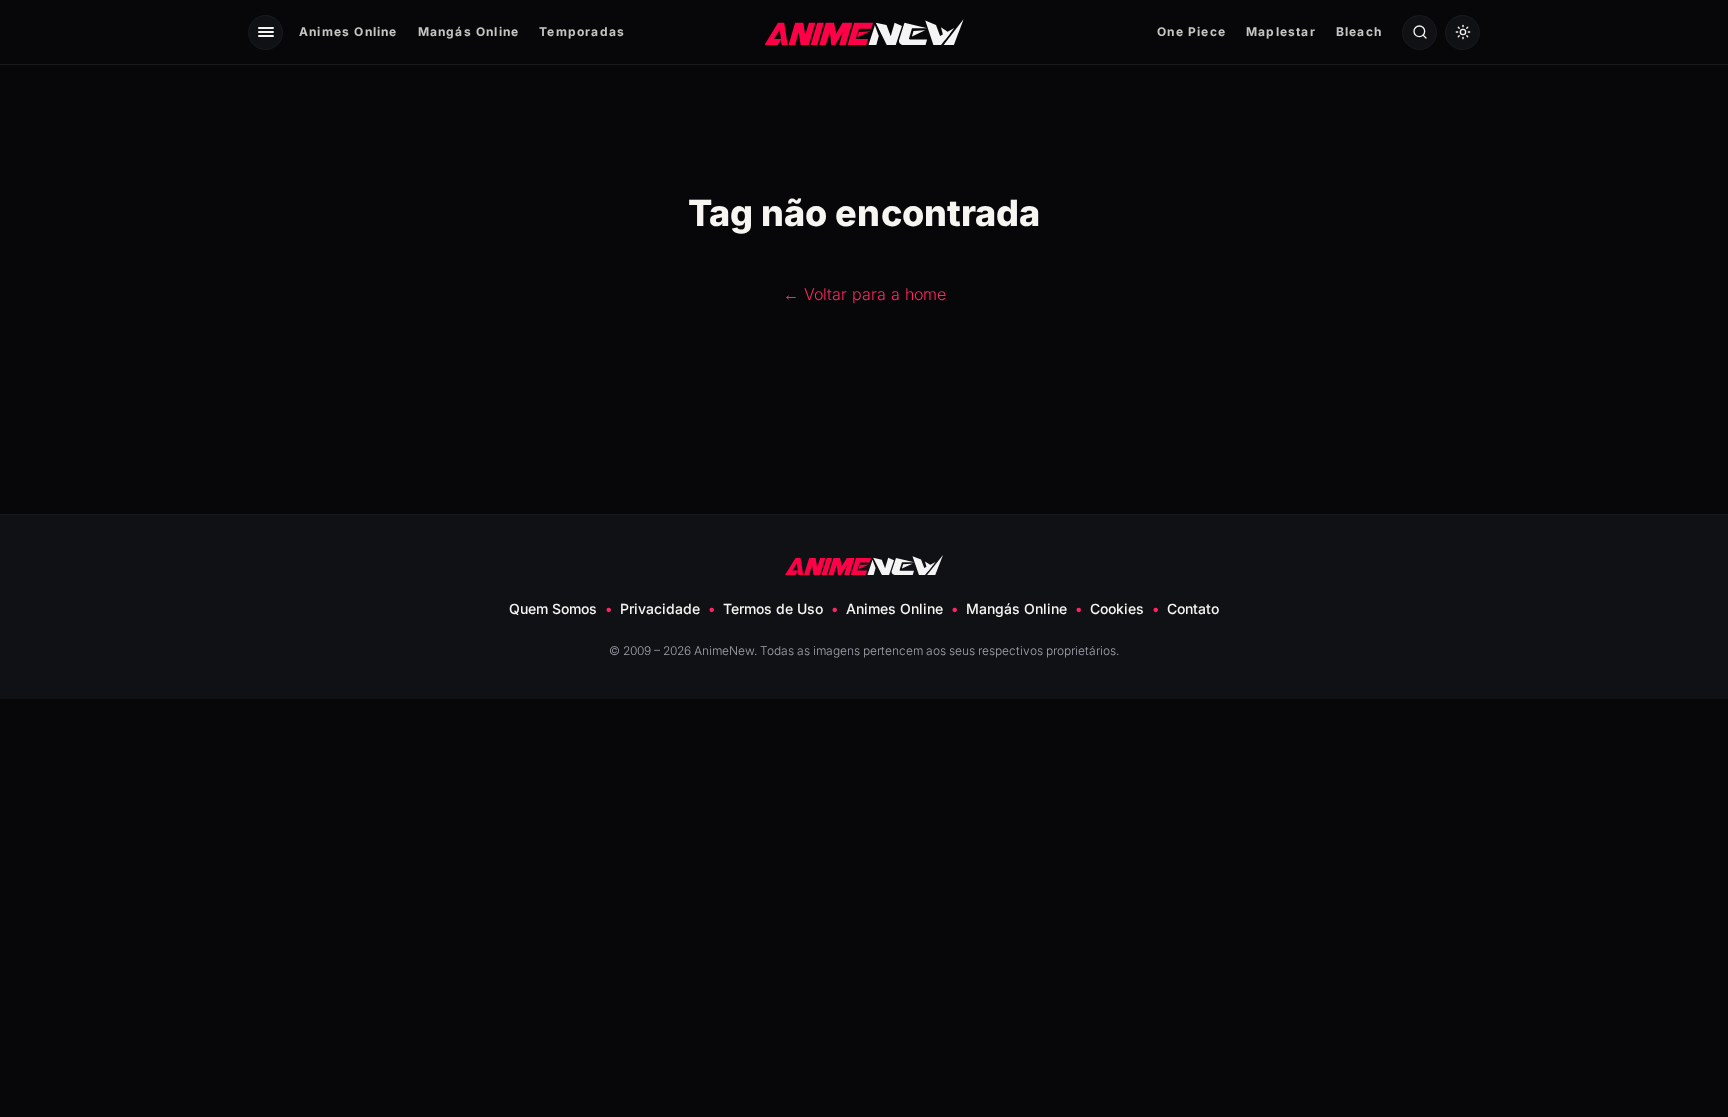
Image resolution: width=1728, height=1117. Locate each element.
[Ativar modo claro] (1462, 32)
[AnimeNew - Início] (864, 31)
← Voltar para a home (864, 294)
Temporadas (582, 31)
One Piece (1191, 31)
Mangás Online (469, 31)
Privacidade (660, 608)
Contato (1193, 608)
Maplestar (1281, 31)
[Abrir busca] (1419, 32)
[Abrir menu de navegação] (265, 32)
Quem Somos (553, 608)
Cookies (1117, 608)
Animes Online (348, 31)
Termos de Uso (773, 608)
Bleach (1359, 31)
